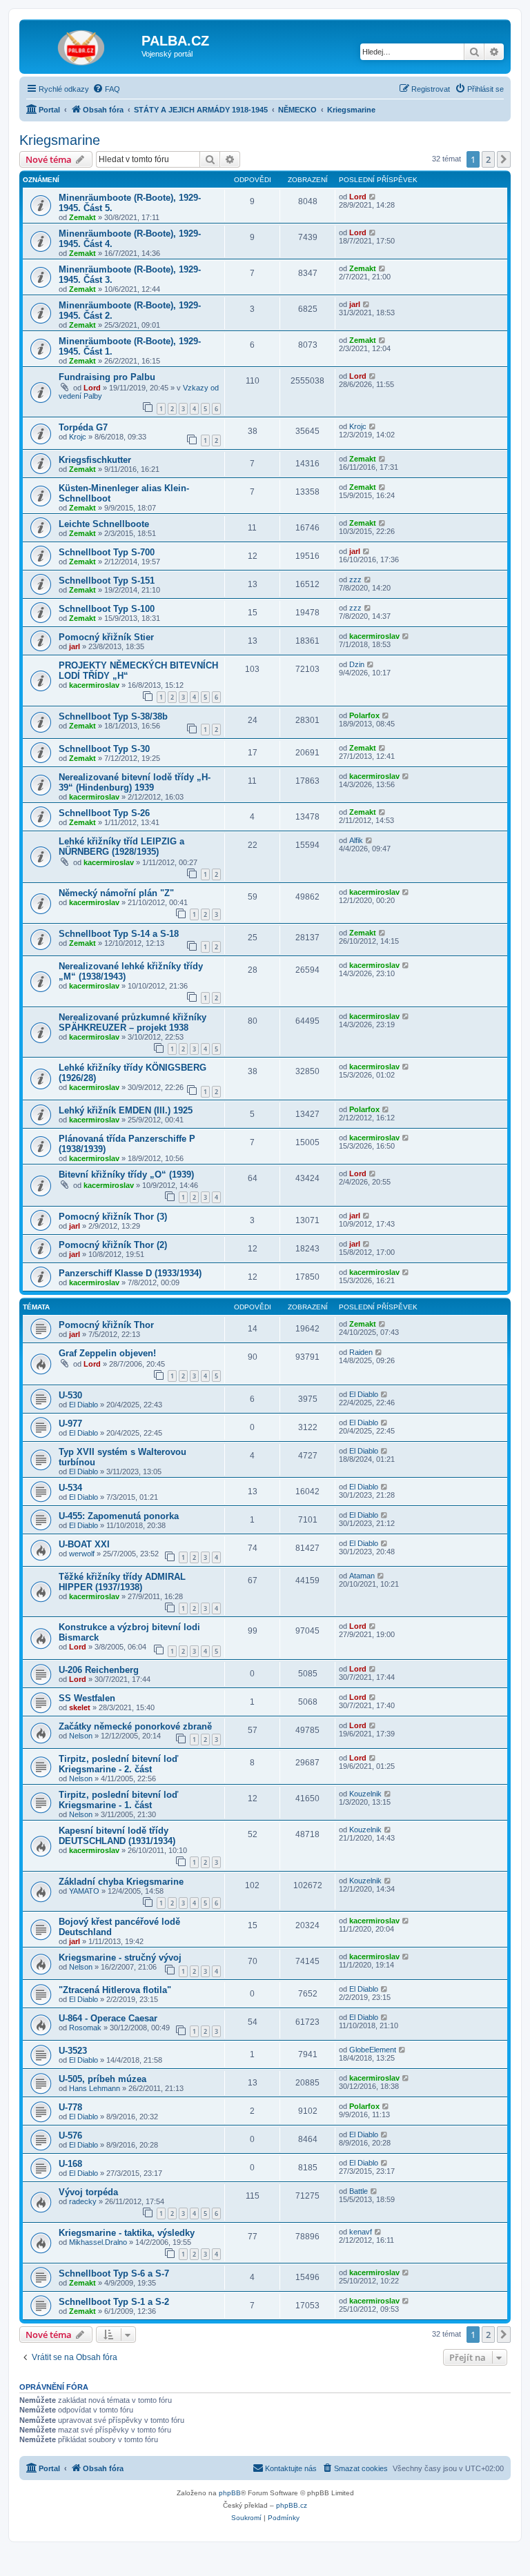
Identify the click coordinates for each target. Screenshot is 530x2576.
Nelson (81, 1736)
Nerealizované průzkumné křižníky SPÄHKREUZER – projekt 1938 (132, 1022)
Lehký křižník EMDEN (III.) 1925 (126, 1110)
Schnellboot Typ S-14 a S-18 (119, 934)
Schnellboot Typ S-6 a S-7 (114, 2273)
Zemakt (82, 217)
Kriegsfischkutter (95, 460)
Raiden (361, 1352)
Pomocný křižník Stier (106, 637)
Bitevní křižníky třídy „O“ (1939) (126, 1175)
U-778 (70, 2107)
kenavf (361, 2232)
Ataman (362, 1576)
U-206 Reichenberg (99, 1670)
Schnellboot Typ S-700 (107, 552)
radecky (83, 2201)
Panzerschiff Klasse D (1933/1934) (130, 1273)
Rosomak (85, 2028)
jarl (355, 304)
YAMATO (84, 1891)
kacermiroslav (374, 636)
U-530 (70, 1395)
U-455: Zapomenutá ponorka (119, 1516)
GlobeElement (373, 2050)
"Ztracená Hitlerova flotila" (115, 1990)
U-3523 (73, 2051)
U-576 (70, 2136)
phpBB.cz (292, 2505)
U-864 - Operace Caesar (108, 2018)
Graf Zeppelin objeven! (107, 1353)
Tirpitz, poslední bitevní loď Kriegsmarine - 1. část (118, 1800)
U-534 (70, 1488)
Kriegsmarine (60, 140)
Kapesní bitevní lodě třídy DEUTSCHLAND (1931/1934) (117, 1836)
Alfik (356, 840)
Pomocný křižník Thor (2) (113, 1245)
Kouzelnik (365, 1794)
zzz (355, 579)
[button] (504, 159)
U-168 (70, 2164)
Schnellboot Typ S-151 (107, 581)
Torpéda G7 (83, 427)
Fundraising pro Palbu (107, 377)
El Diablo (84, 1405)
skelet (80, 1707)
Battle (359, 2191)
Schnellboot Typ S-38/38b (113, 716)
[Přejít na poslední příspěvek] (373, 197)
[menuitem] (106, 89)
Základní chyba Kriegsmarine (121, 1882)
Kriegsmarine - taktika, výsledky (127, 2233)
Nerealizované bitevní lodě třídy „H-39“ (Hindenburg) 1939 (135, 782)
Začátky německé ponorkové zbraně (135, 1726)
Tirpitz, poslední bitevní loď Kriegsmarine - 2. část (118, 1764)
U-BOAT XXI (84, 1544)
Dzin (357, 664)
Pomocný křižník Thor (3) (113, 1217)
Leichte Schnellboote (104, 524)
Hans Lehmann (95, 2088)
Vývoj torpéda (88, 2192)
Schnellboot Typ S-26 (104, 813)
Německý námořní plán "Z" (116, 893)
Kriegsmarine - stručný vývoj (120, 1958)
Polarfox (364, 715)
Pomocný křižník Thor (106, 1325)
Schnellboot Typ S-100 (107, 609)
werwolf (82, 1554)
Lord (358, 197)
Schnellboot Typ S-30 (104, 749)
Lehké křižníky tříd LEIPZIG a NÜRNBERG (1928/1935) (121, 846)
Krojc (78, 437)
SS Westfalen (87, 1698)
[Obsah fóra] (82, 45)
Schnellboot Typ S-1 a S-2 (114, 2302)
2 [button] (488, 159)
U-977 (70, 1424)
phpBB (230, 2493)
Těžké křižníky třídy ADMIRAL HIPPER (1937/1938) (122, 1582)
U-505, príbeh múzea (102, 2079)
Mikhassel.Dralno (98, 2242)
